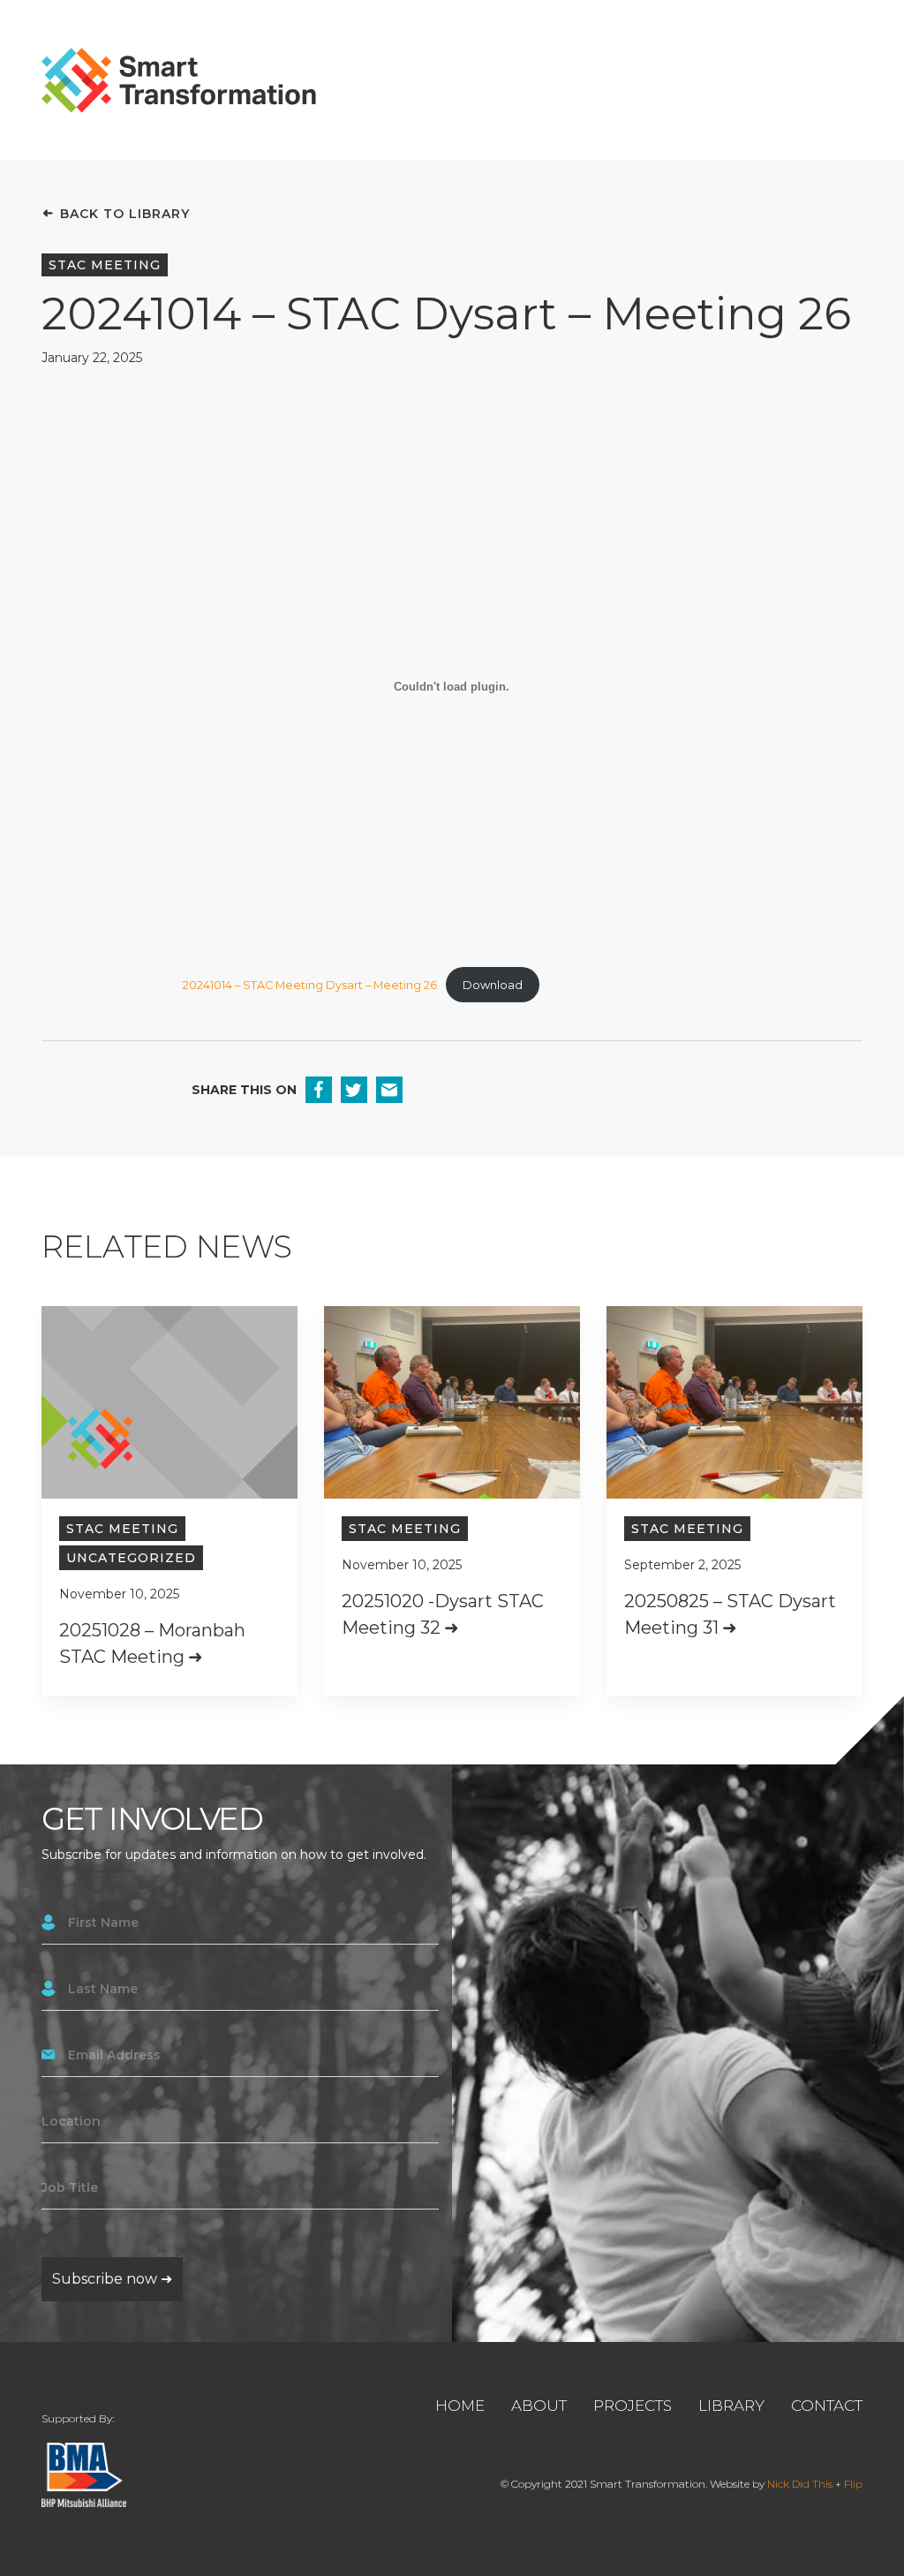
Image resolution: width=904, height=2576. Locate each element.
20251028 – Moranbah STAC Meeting (152, 1643)
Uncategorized (131, 1558)
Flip (853, 2484)
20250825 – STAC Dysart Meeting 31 (730, 1614)
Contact (827, 2406)
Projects (633, 2406)
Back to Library (125, 214)
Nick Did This (800, 2484)
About (539, 2406)
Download (493, 985)
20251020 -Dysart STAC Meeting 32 (443, 1614)
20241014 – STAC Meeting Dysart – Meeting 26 (310, 985)
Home (460, 2406)
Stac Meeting (105, 265)
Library (731, 2406)
